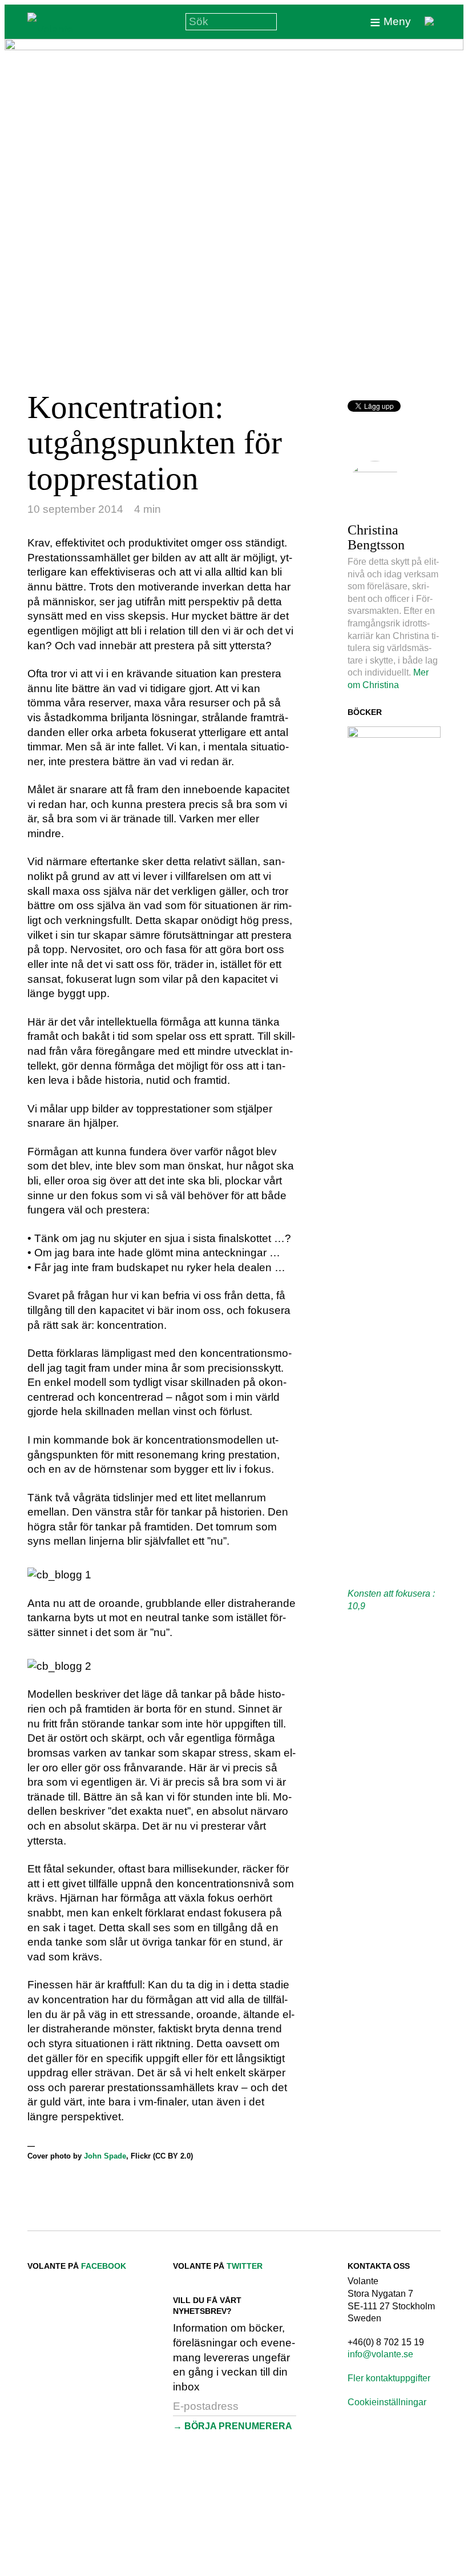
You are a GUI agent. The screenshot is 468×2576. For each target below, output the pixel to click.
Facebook (104, 2266)
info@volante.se (380, 2354)
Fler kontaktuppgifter (389, 2378)
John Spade (105, 2156)
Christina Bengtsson (376, 537)
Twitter (245, 2266)
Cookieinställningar (387, 2402)
